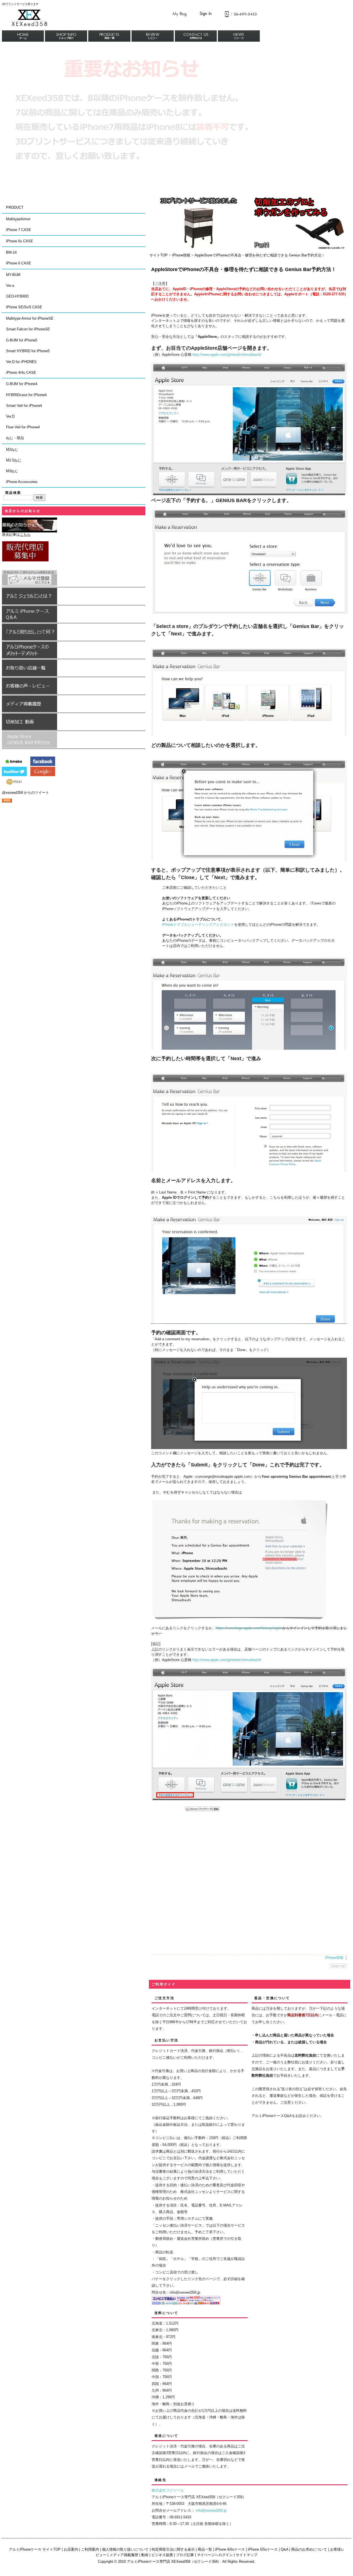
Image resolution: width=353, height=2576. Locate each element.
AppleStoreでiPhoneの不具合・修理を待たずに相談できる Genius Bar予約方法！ (260, 255)
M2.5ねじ (14, 460)
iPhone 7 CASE (19, 230)
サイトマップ (247, 2555)
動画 (145, 2555)
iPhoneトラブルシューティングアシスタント (198, 924)
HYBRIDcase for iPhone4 (26, 395)
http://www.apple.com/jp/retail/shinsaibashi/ (227, 355)
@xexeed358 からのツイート (26, 793)
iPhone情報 (181, 255)
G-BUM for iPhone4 (22, 384)
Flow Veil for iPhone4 (23, 427)
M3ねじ (12, 471)
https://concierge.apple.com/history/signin (249, 1628)
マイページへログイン (215, 2555)
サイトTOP (159, 255)
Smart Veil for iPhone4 (24, 406)
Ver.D (10, 416)
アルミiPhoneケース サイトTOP (35, 2549)
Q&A (284, 2549)
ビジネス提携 (162, 2555)
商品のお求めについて (309, 2549)
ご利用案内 (90, 2549)
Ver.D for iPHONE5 (21, 362)
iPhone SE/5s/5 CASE (24, 307)
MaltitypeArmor (18, 219)
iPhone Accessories (22, 482)
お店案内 (71, 2549)
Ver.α (10, 286)
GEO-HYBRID (17, 296)
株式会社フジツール (168, 2490)
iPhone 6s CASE (20, 241)
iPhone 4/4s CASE (21, 372)
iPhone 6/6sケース (230, 2549)
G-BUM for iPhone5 (22, 340)
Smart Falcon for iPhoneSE (28, 329)
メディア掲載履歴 (124, 2555)
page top (338, 1966)
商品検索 (13, 493)
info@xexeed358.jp (211, 2510)
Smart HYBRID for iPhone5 (28, 351)
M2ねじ (12, 449)
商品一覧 (205, 2549)
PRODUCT (15, 207)
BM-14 (11, 252)
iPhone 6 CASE (19, 263)
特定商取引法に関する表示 (173, 2549)
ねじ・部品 (15, 438)
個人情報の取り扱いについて (125, 2549)
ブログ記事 (185, 2555)
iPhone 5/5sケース (263, 2549)
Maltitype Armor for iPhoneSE (30, 318)
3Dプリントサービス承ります (20, 4)
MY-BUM (13, 275)
